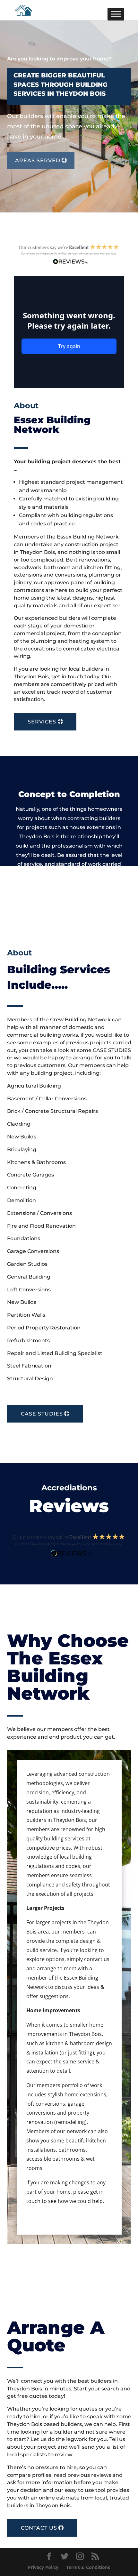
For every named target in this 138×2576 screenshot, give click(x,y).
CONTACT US (39, 2528)
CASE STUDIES (42, 1414)
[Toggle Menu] (116, 14)
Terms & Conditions (88, 2567)
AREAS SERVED (38, 160)
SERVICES (42, 722)
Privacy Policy (43, 2567)
